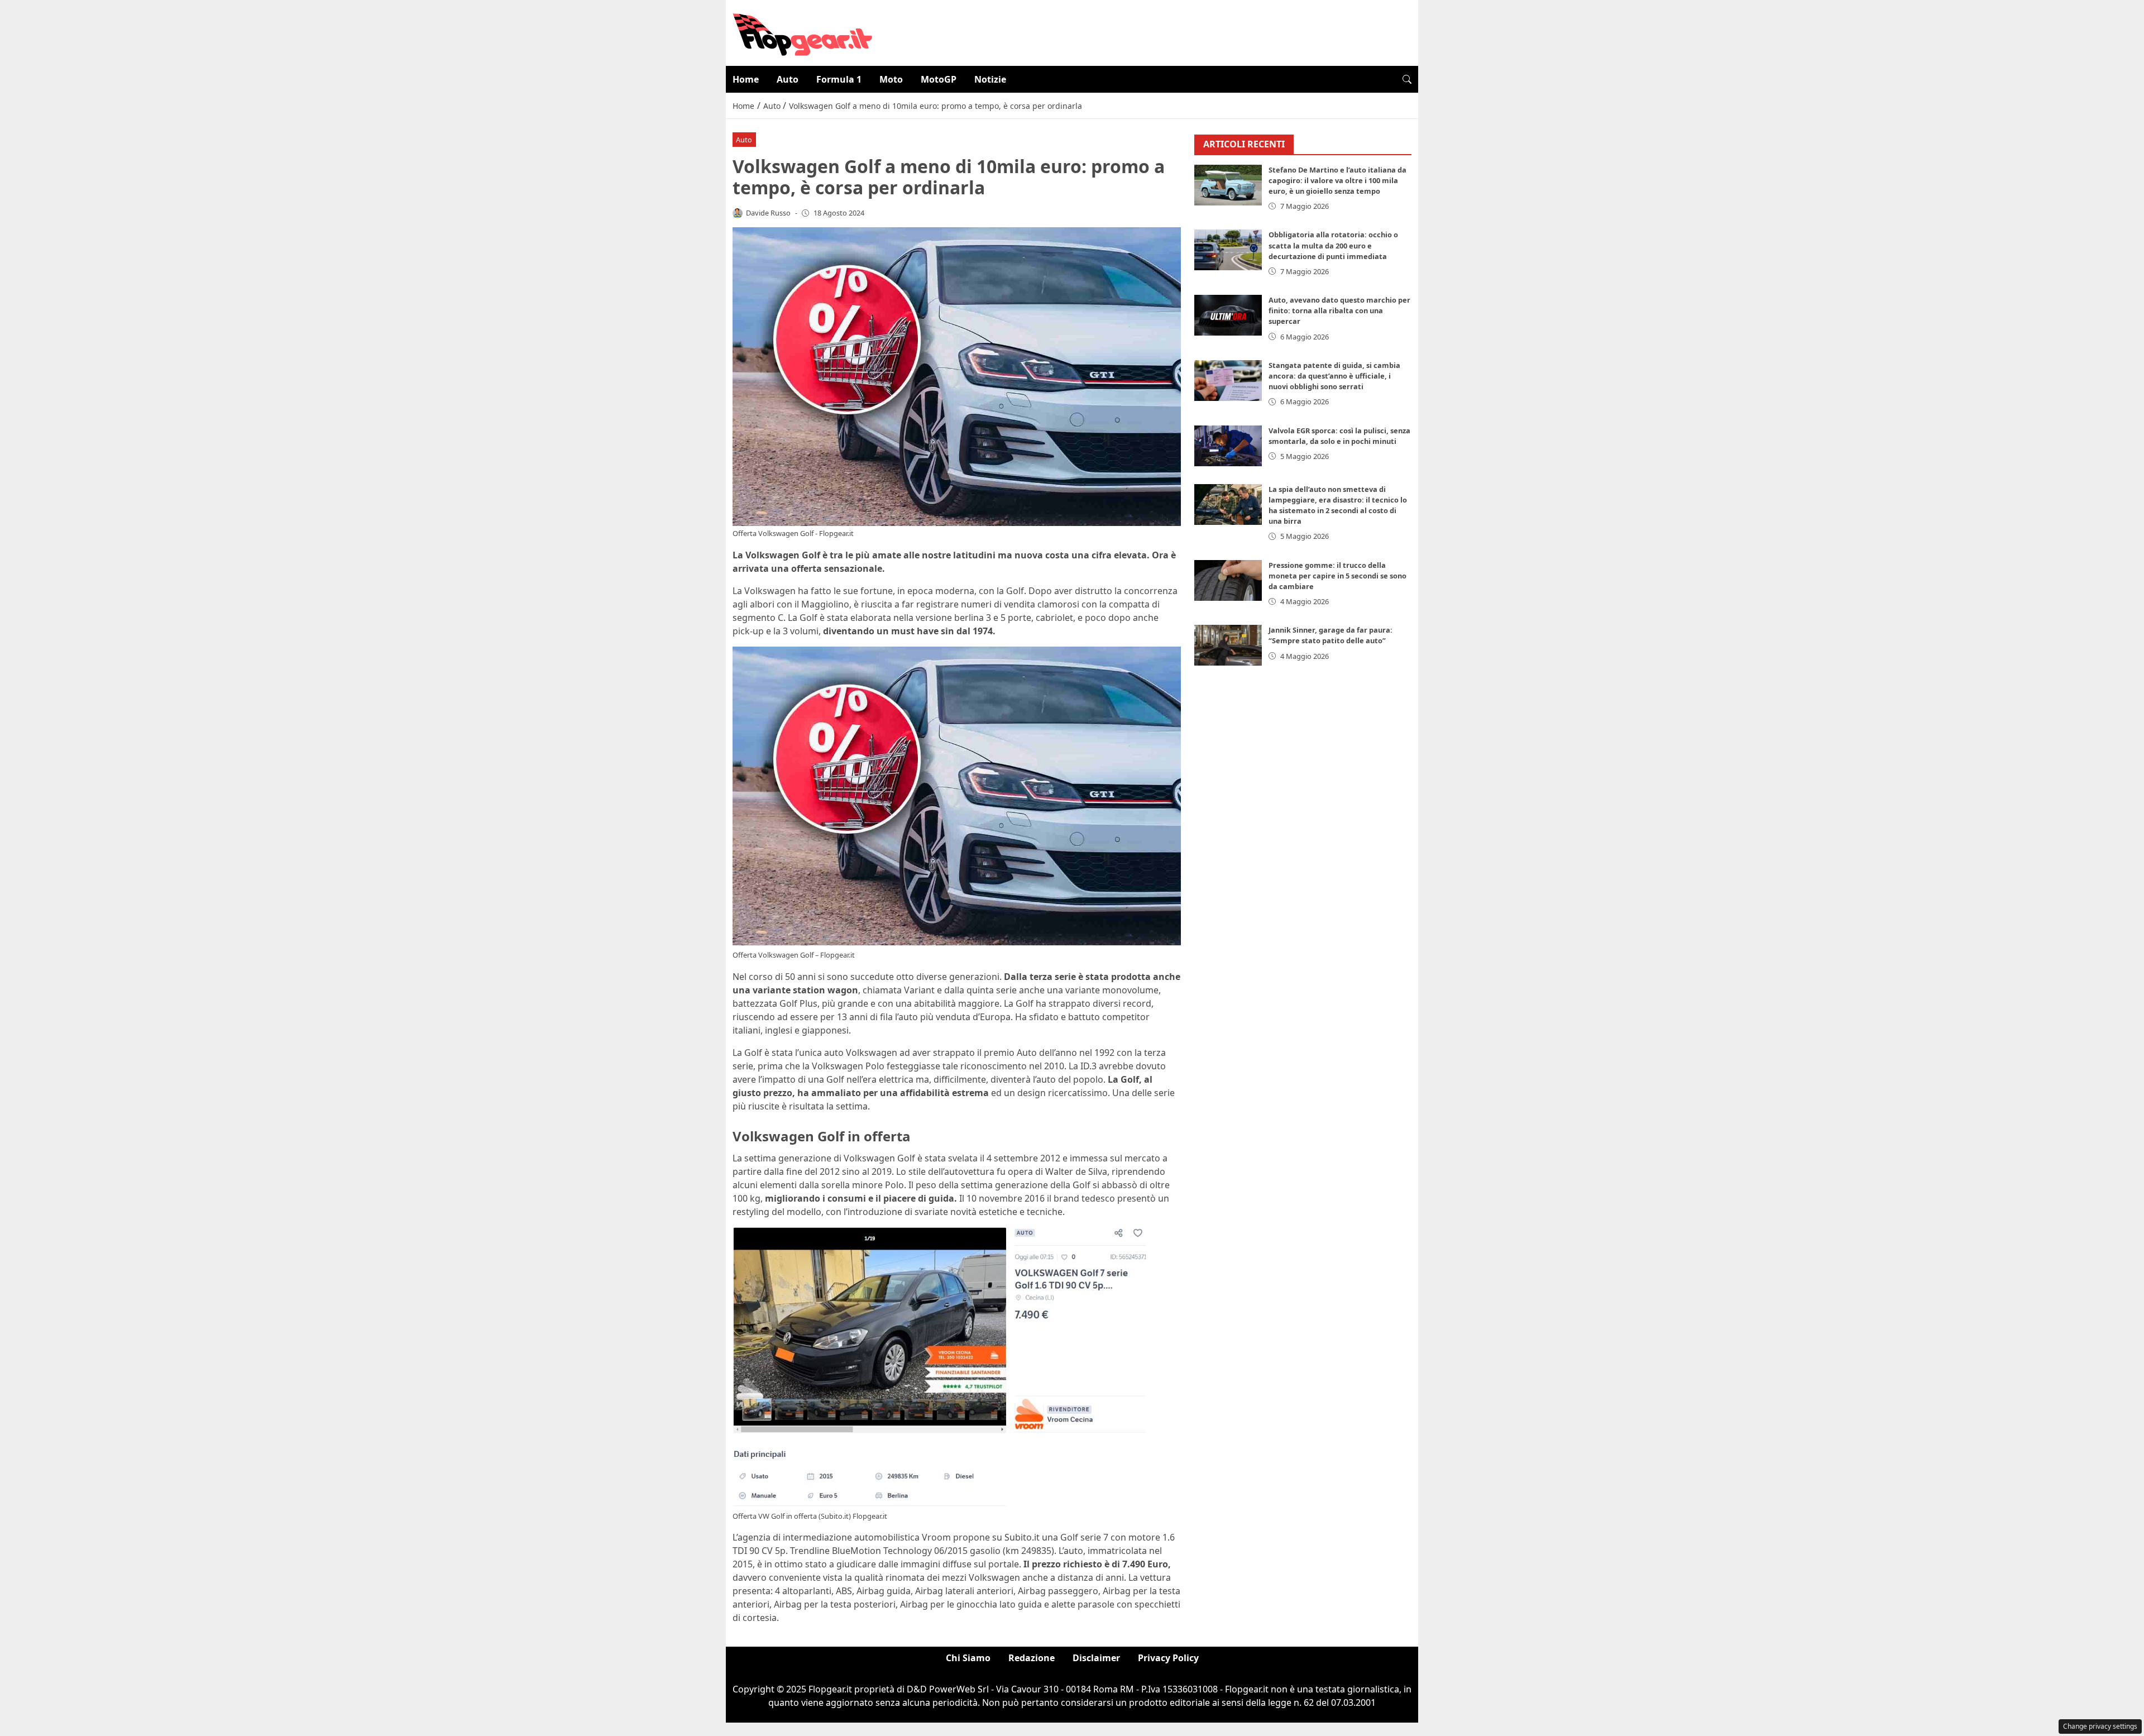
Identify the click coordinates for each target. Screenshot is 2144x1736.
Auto (788, 79)
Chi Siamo (968, 1658)
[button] (1407, 79)
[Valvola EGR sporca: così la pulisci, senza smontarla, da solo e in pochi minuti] (1228, 446)
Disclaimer (1096, 1658)
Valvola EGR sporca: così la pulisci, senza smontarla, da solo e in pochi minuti (1339, 436)
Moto (891, 79)
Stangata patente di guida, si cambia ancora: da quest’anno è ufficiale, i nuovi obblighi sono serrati (1334, 376)
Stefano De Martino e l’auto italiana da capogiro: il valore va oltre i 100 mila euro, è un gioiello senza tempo (1337, 180)
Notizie (990, 79)
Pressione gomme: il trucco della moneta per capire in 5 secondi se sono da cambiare (1337, 576)
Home (746, 79)
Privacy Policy (1168, 1658)
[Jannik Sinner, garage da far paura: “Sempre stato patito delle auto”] (1228, 645)
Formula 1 (839, 79)
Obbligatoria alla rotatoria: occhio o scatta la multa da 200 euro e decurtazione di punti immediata (1333, 245)
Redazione (1032, 1658)
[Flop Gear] (802, 32)
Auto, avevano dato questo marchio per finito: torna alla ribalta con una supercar (1339, 310)
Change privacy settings (2100, 1726)
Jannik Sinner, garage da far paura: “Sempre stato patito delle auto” (1331, 635)
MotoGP (939, 79)
